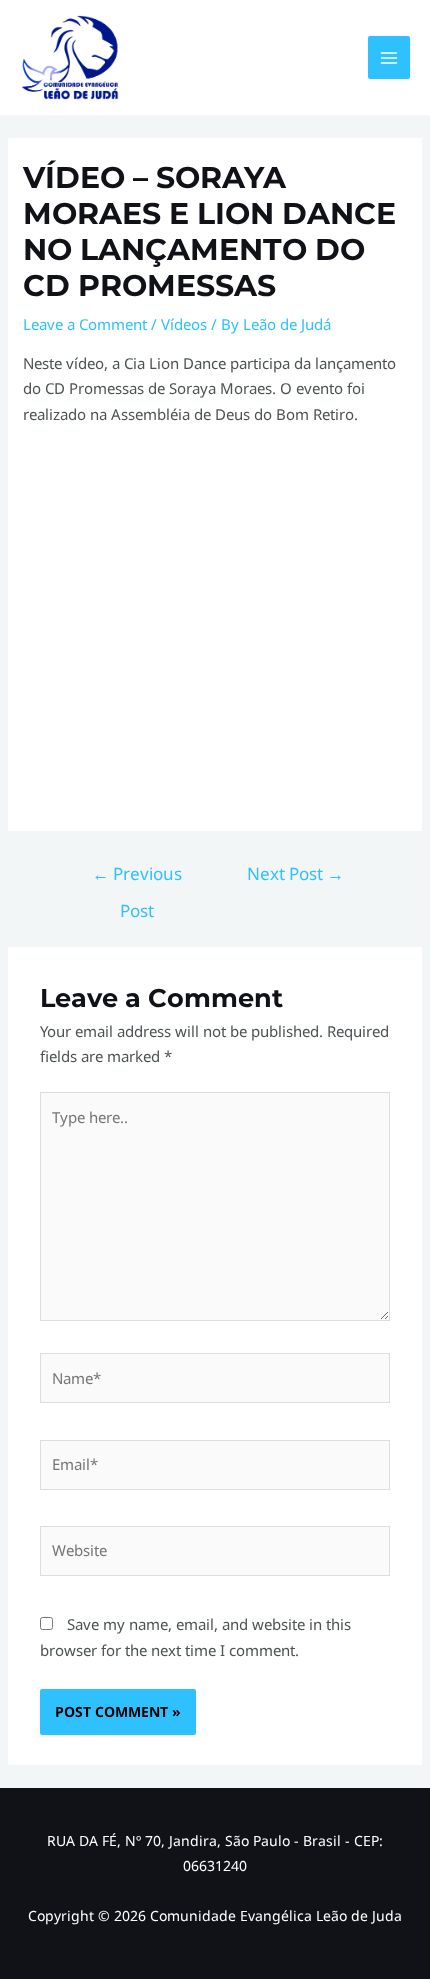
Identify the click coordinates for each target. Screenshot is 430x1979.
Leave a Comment (85, 324)
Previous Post (137, 879)
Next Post (295, 873)
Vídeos (184, 324)
